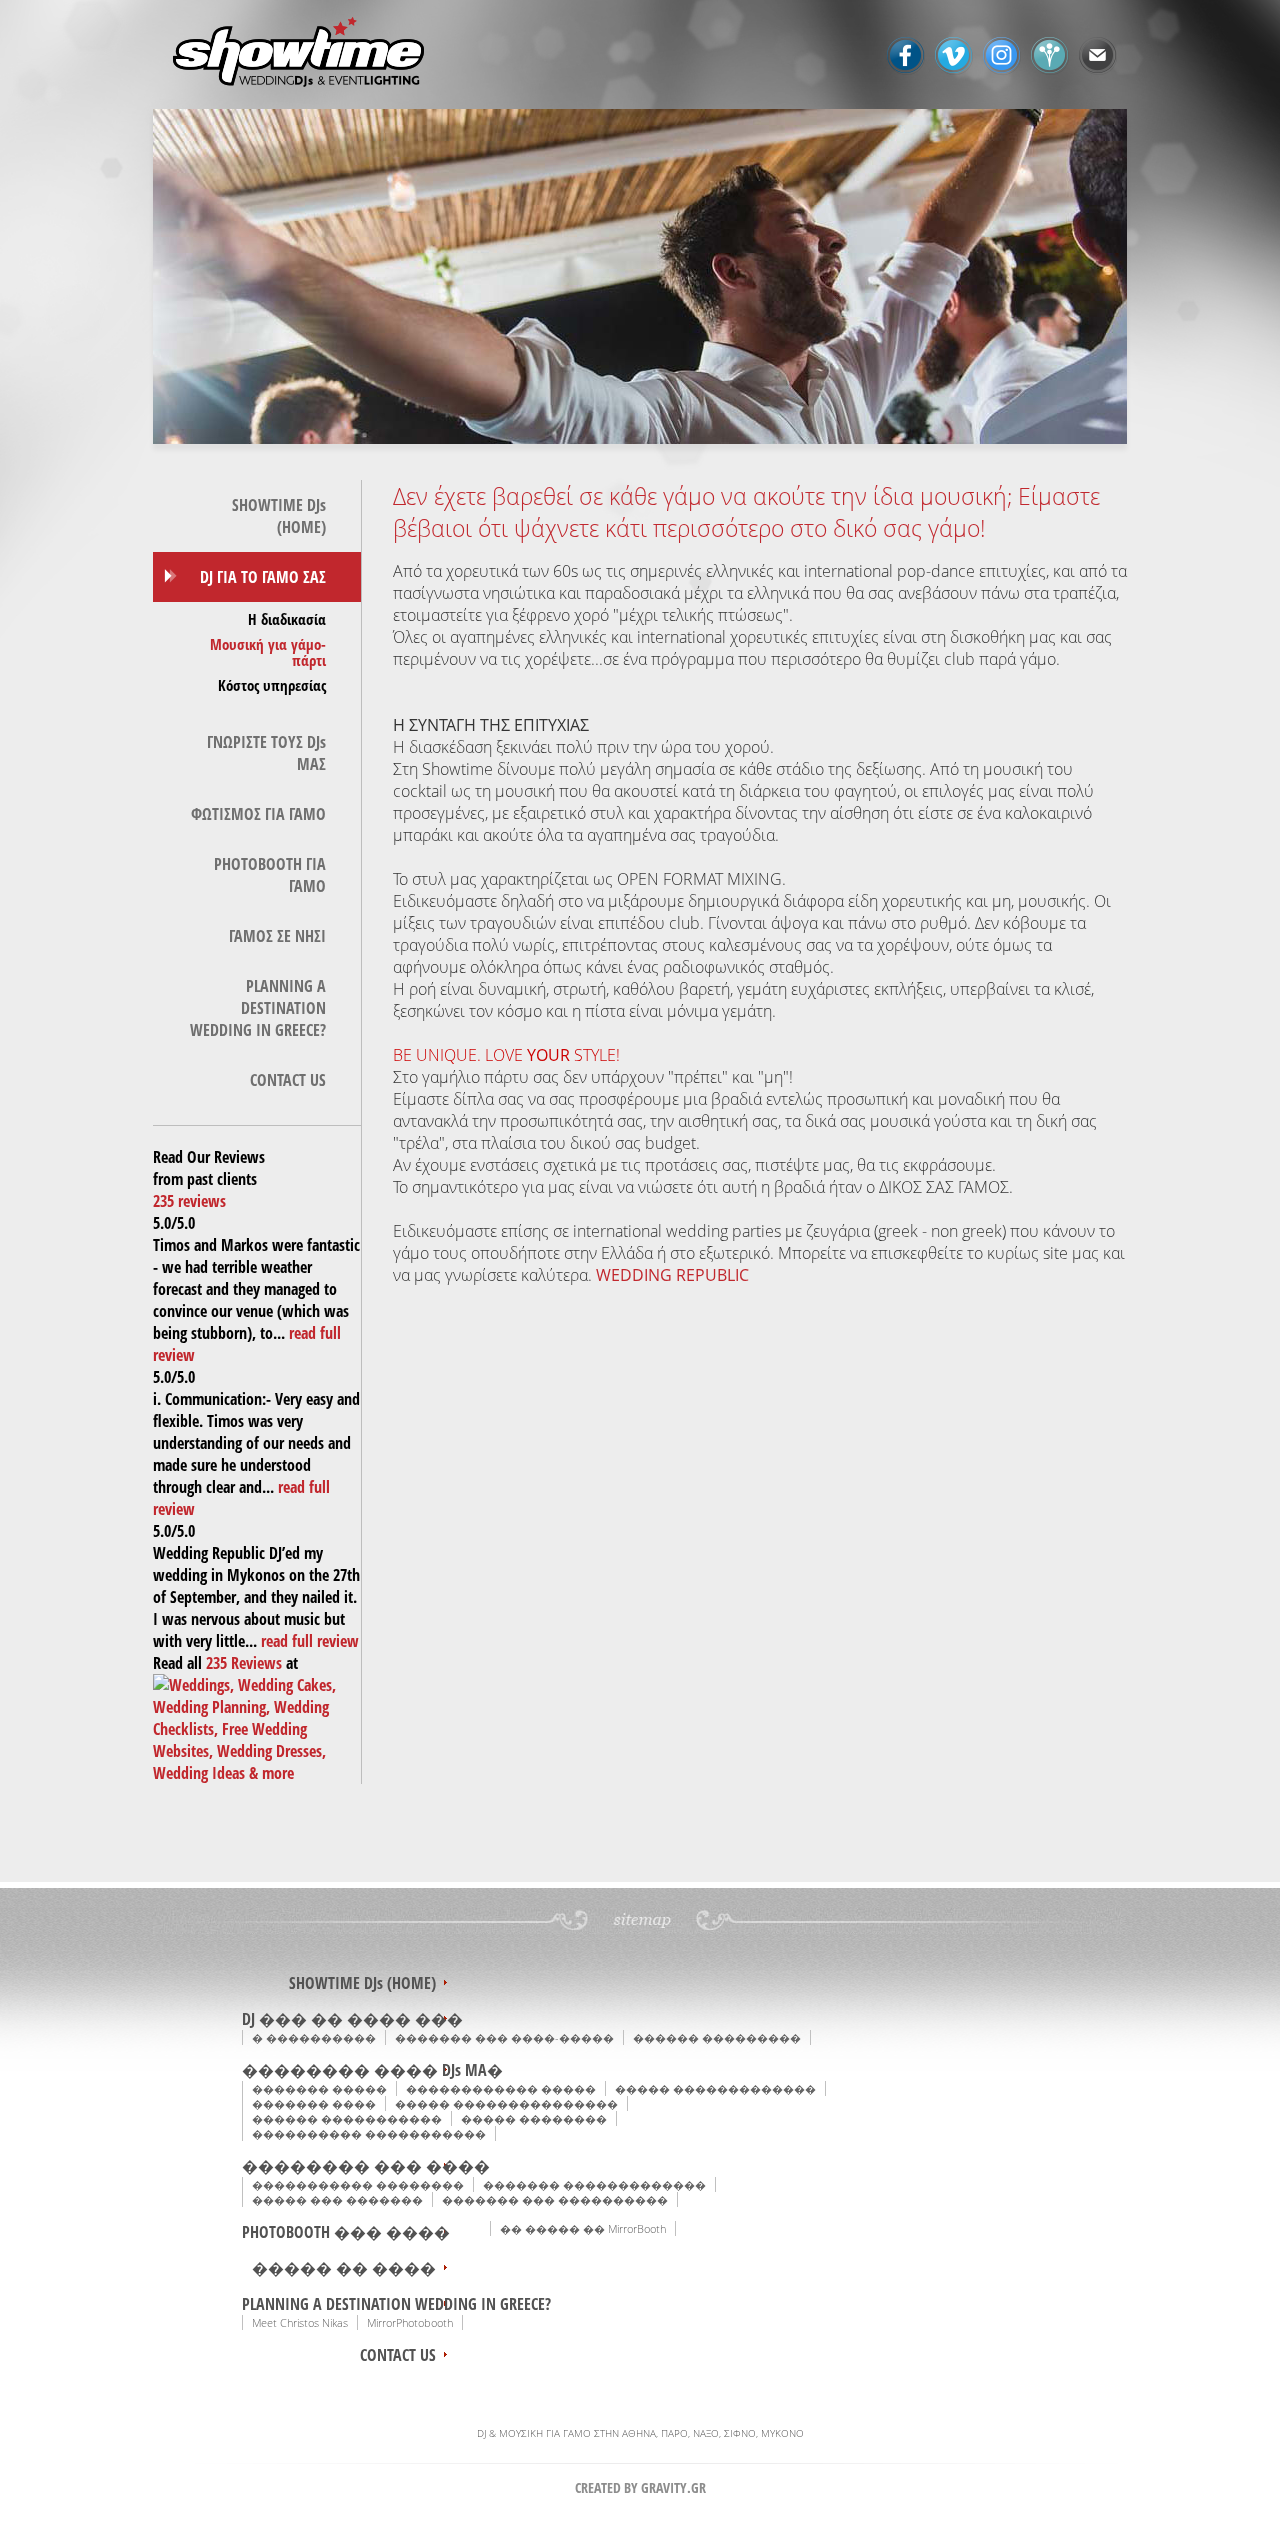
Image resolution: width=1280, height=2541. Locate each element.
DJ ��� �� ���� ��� (352, 2019)
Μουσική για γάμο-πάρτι (268, 652)
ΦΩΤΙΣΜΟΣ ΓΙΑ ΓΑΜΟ (258, 814)
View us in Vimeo (954, 56)
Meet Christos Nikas (300, 2322)
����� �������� (534, 2118)
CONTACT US (288, 1080)
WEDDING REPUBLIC (672, 1275)
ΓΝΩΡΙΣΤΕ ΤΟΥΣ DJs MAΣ (266, 753)
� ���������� (314, 2037)
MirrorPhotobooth (410, 2322)
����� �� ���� (344, 2268)
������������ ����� (501, 2088)
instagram (1002, 56)
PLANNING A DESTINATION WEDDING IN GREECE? (258, 1008)
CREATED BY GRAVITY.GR (640, 2487)
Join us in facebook (906, 56)
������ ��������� (717, 2037)
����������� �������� (358, 2184)
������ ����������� (347, 2118)
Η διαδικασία (287, 619)
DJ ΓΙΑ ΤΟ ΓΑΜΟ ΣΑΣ (263, 577)
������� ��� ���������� (555, 2199)
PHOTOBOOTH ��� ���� (346, 2232)
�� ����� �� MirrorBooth (583, 2228)
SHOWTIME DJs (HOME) (279, 516)
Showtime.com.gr (305, 54)
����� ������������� (715, 2088)
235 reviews (189, 1201)
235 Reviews (244, 1663)
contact (1098, 56)
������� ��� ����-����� (504, 2037)
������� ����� (319, 2088)
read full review (310, 1641)
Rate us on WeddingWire (1050, 56)
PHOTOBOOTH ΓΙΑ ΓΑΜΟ (270, 875)
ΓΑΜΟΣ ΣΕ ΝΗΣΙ (277, 936)
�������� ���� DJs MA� (372, 2070)
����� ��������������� (506, 2103)
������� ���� (314, 2103)
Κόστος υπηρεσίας (272, 685)
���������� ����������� (369, 2133)
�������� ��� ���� (366, 2166)
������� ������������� (594, 2184)
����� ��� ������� (337, 2199)
